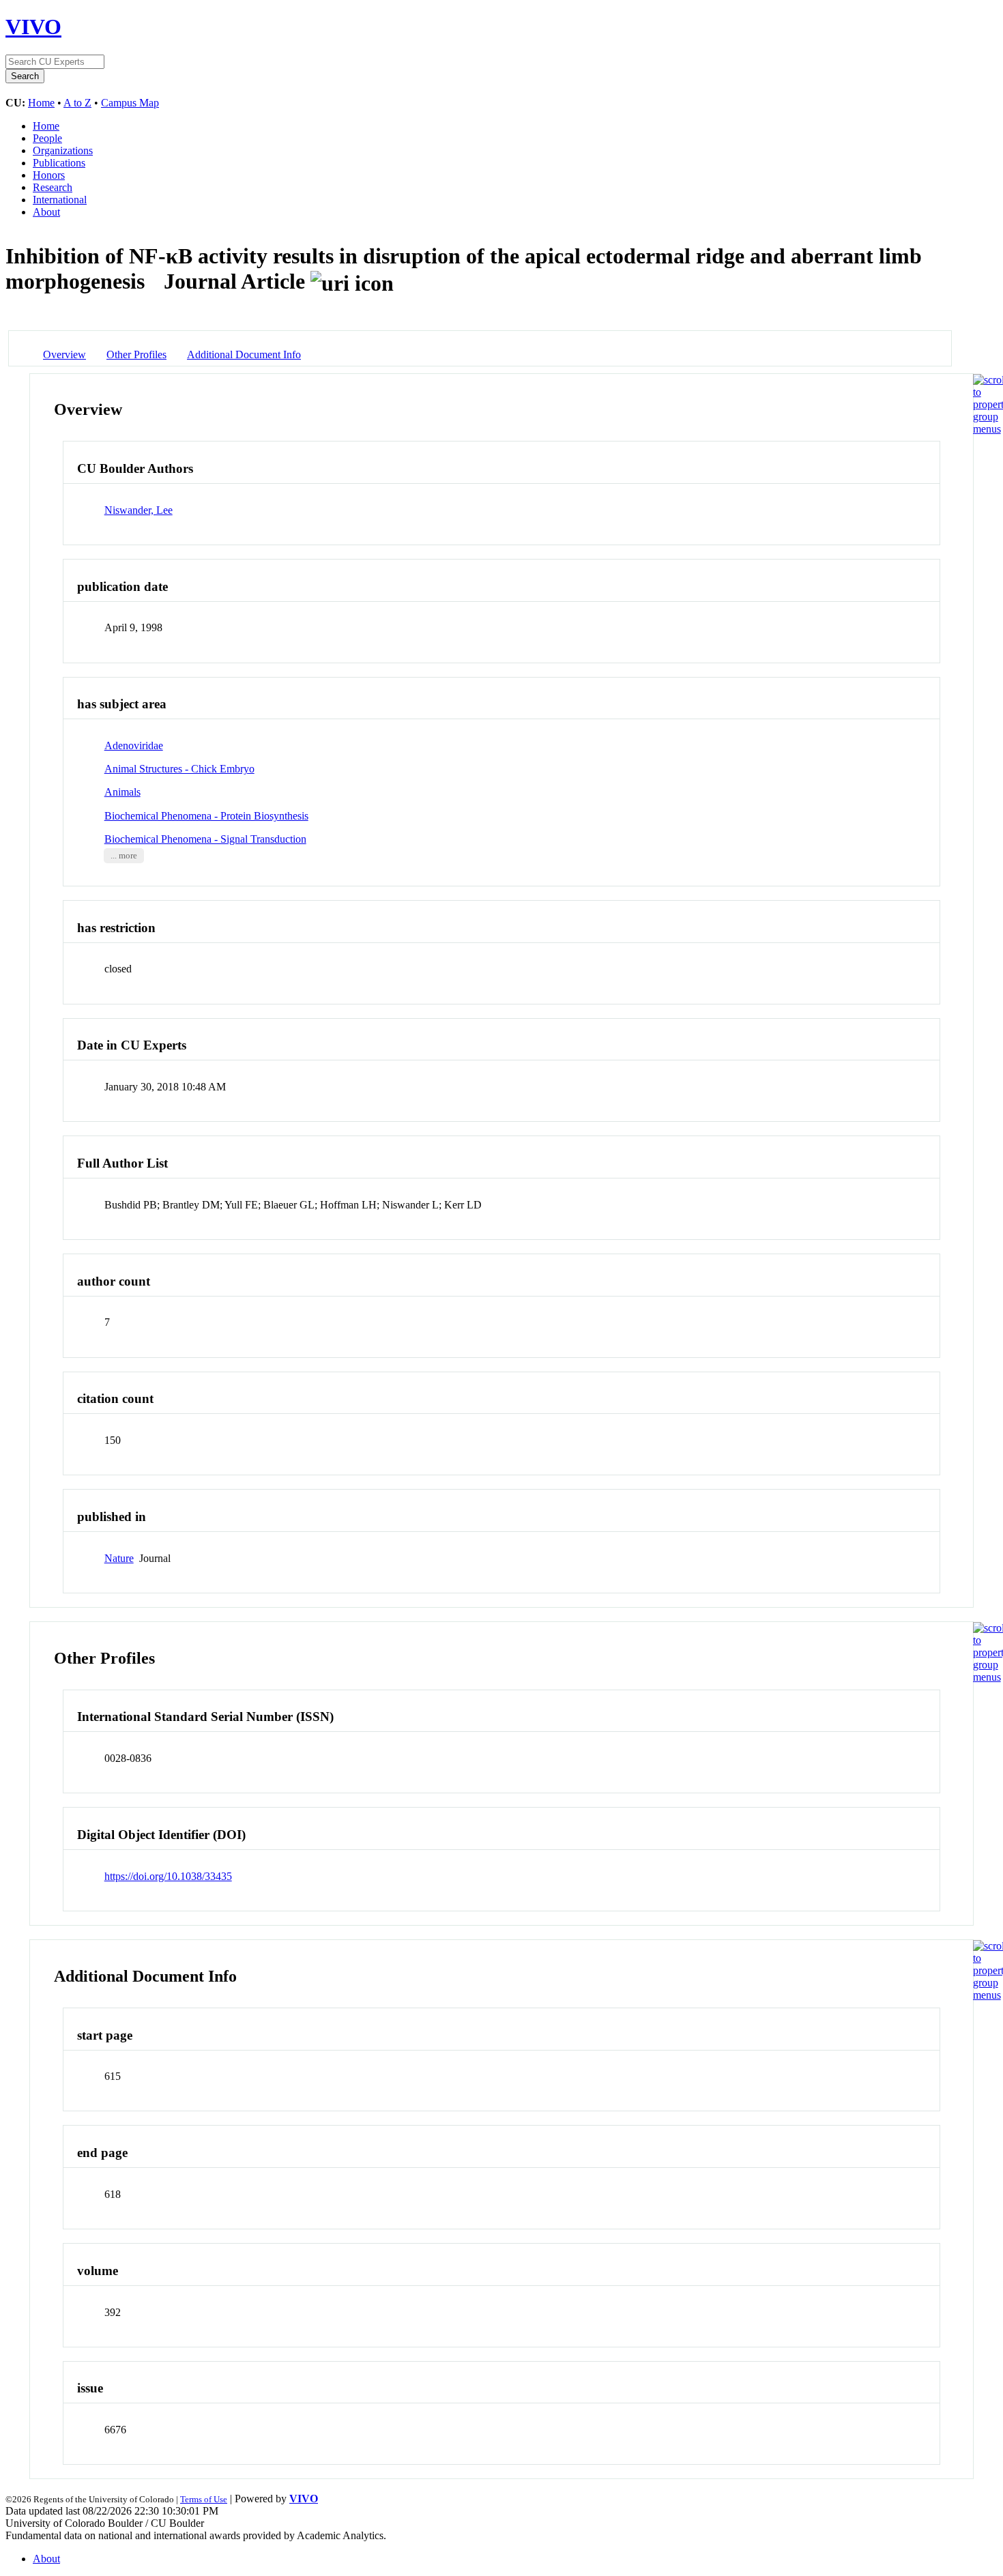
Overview (64, 354)
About (46, 212)
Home (41, 103)
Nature (119, 1558)
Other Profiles (136, 354)
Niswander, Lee (139, 510)
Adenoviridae (134, 746)
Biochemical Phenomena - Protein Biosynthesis (206, 816)
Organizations (63, 150)
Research (53, 187)
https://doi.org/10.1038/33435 (168, 1876)
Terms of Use (204, 2499)
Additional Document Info (244, 354)
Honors (49, 175)
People (47, 138)
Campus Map (130, 103)
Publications (59, 163)
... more (124, 856)
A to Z (77, 103)
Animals (122, 792)
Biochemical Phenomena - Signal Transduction (205, 839)
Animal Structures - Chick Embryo (179, 769)
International (60, 200)
